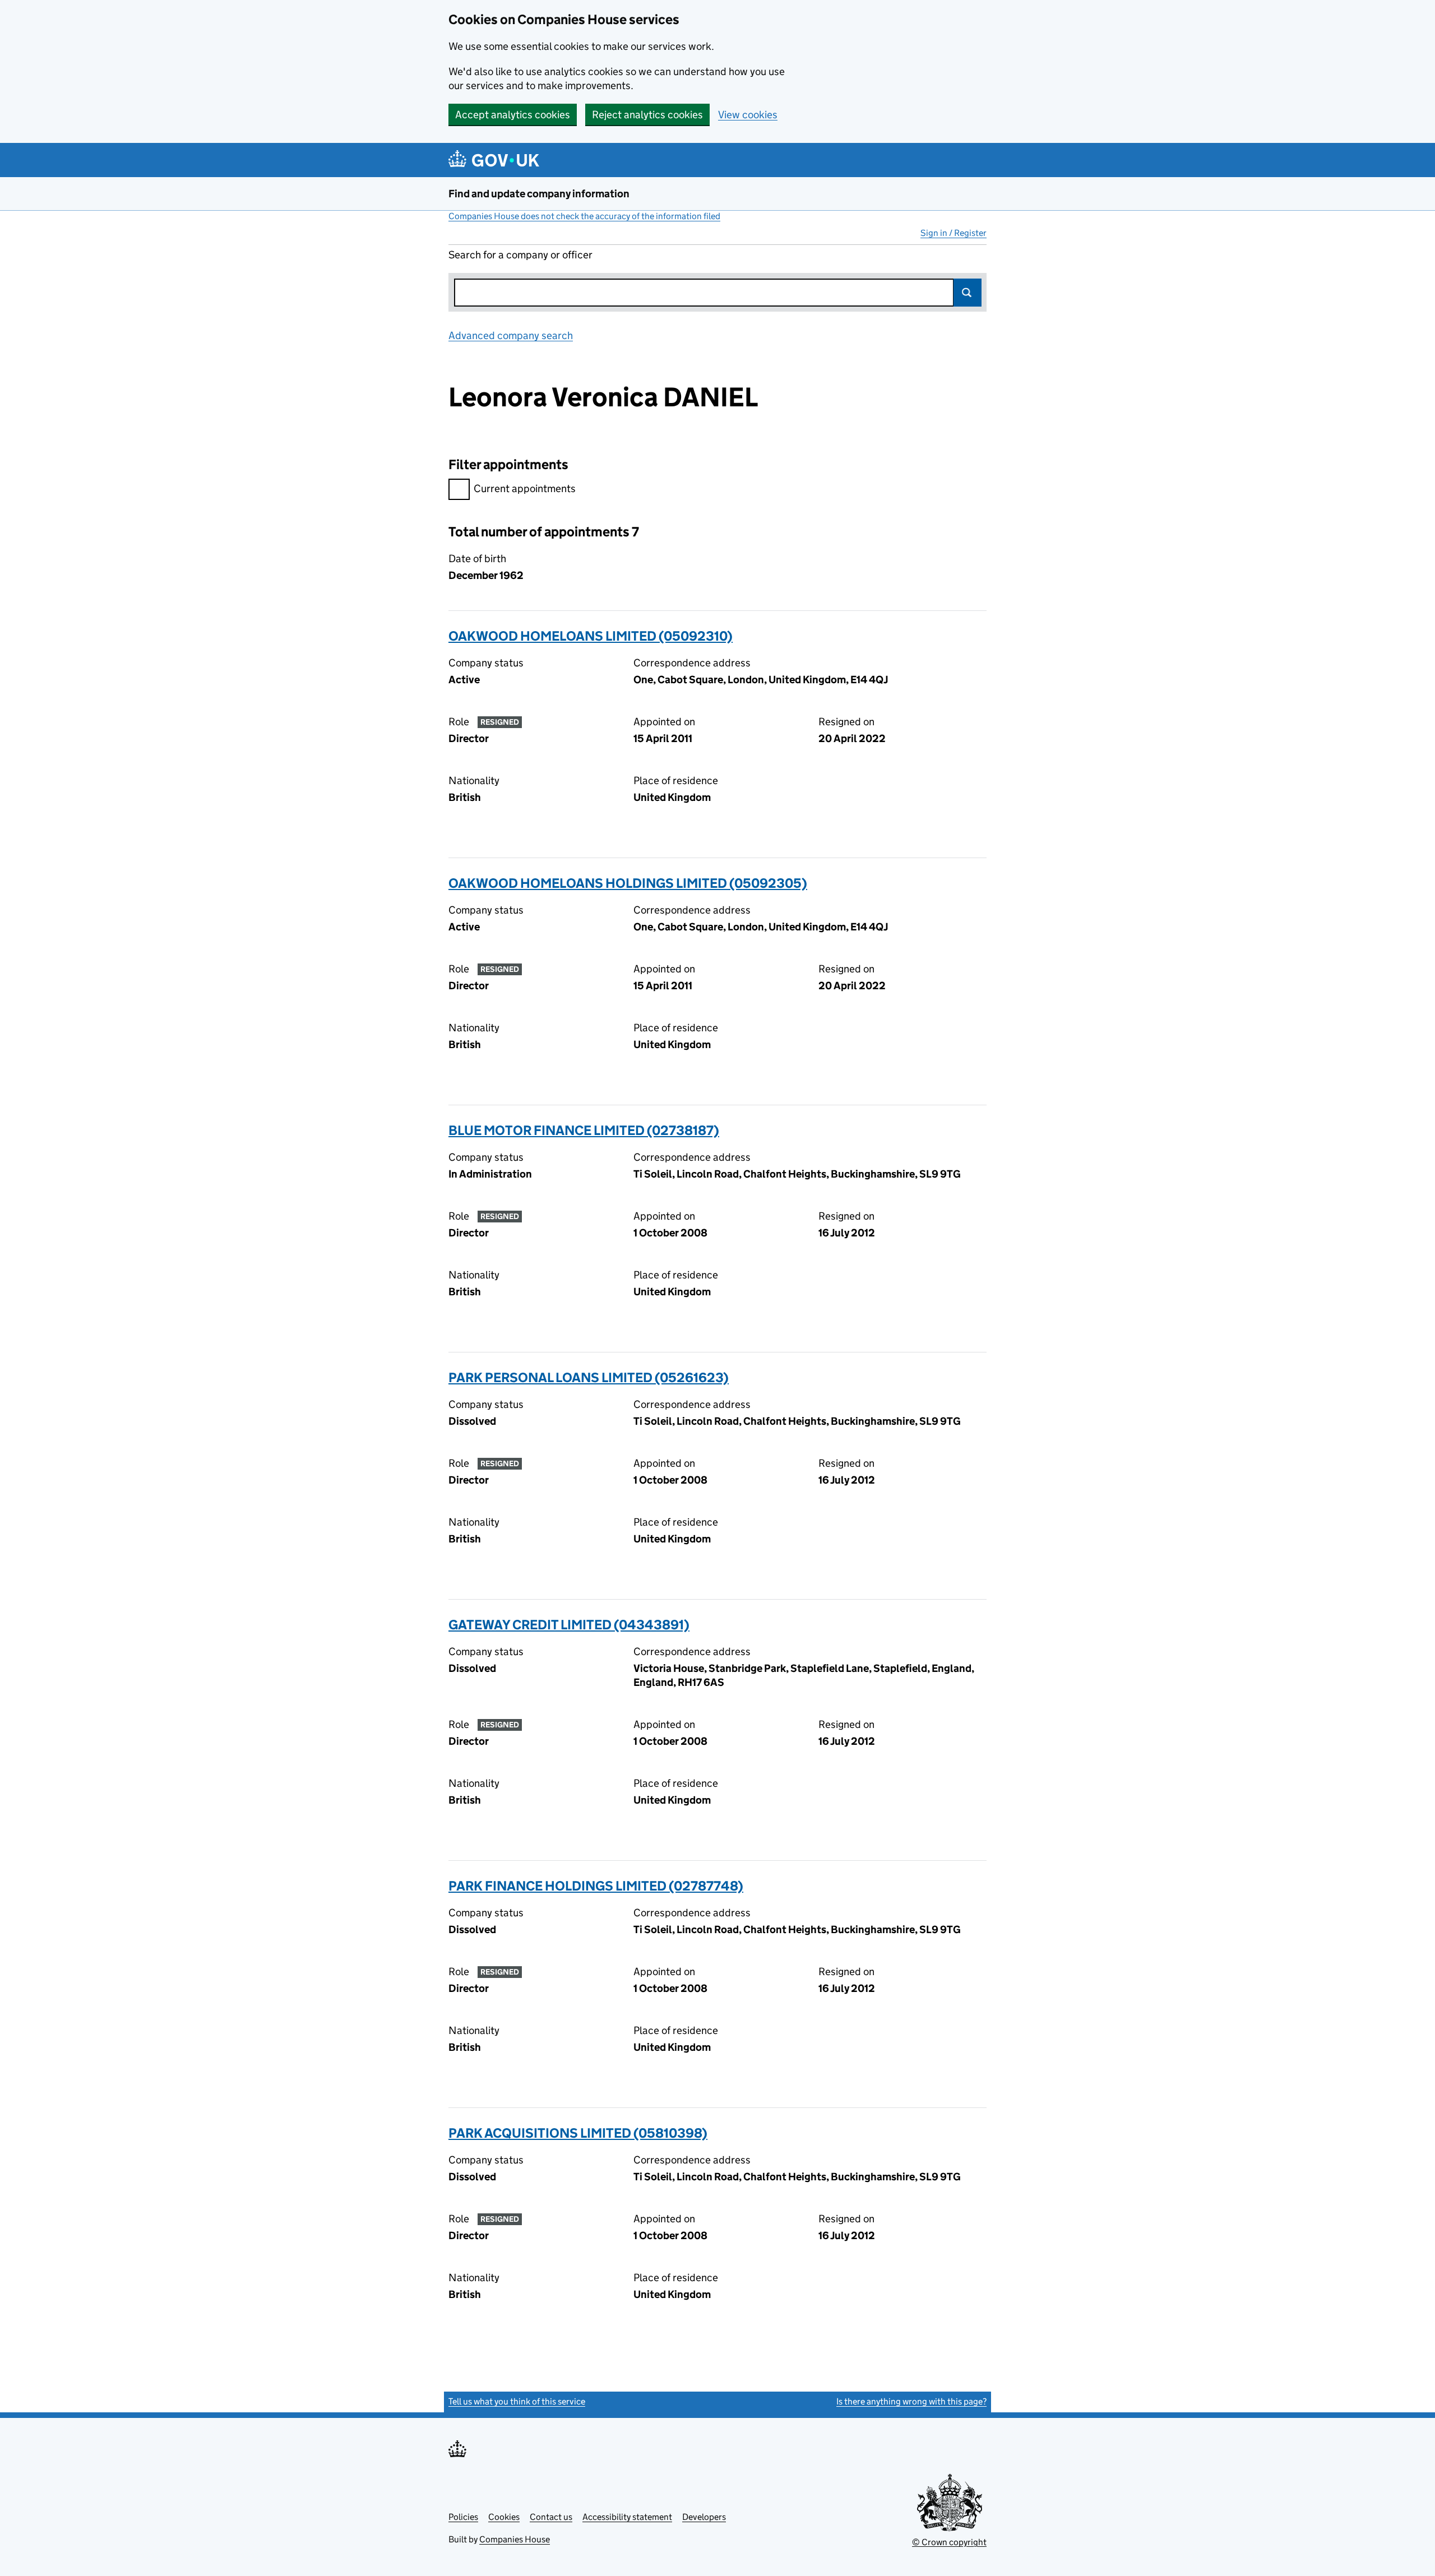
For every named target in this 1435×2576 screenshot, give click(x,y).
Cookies (504, 2517)
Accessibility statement (627, 2517)
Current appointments (525, 488)
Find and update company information (539, 194)
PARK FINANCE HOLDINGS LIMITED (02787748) (596, 1886)
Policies (463, 2517)
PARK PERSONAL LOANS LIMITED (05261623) (589, 1377)
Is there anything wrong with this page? (911, 2401)
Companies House (515, 2539)
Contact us (551, 2517)
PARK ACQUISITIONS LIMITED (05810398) (578, 2133)
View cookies (748, 115)
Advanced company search (511, 335)
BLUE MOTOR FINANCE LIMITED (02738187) (584, 1130)
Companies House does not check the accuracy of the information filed (584, 216)
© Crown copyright (949, 2542)
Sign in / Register (953, 233)
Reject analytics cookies (647, 115)
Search (968, 293)
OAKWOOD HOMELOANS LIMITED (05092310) (591, 636)
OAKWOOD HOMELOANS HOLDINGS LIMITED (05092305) (628, 883)
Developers (704, 2517)
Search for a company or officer (520, 255)
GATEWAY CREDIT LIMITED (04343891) (569, 1625)
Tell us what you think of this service (517, 2401)
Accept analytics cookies (513, 115)
